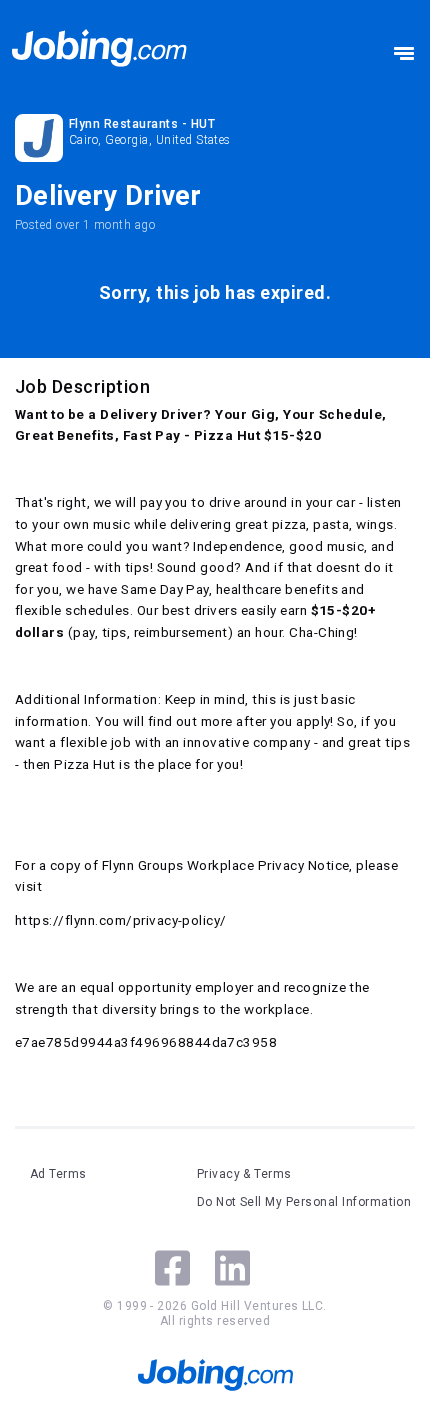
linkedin (232, 1268)
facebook (172, 1268)
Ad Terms (58, 1174)
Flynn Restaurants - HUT (142, 124)
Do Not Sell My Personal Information (304, 1202)
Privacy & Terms (244, 1174)
